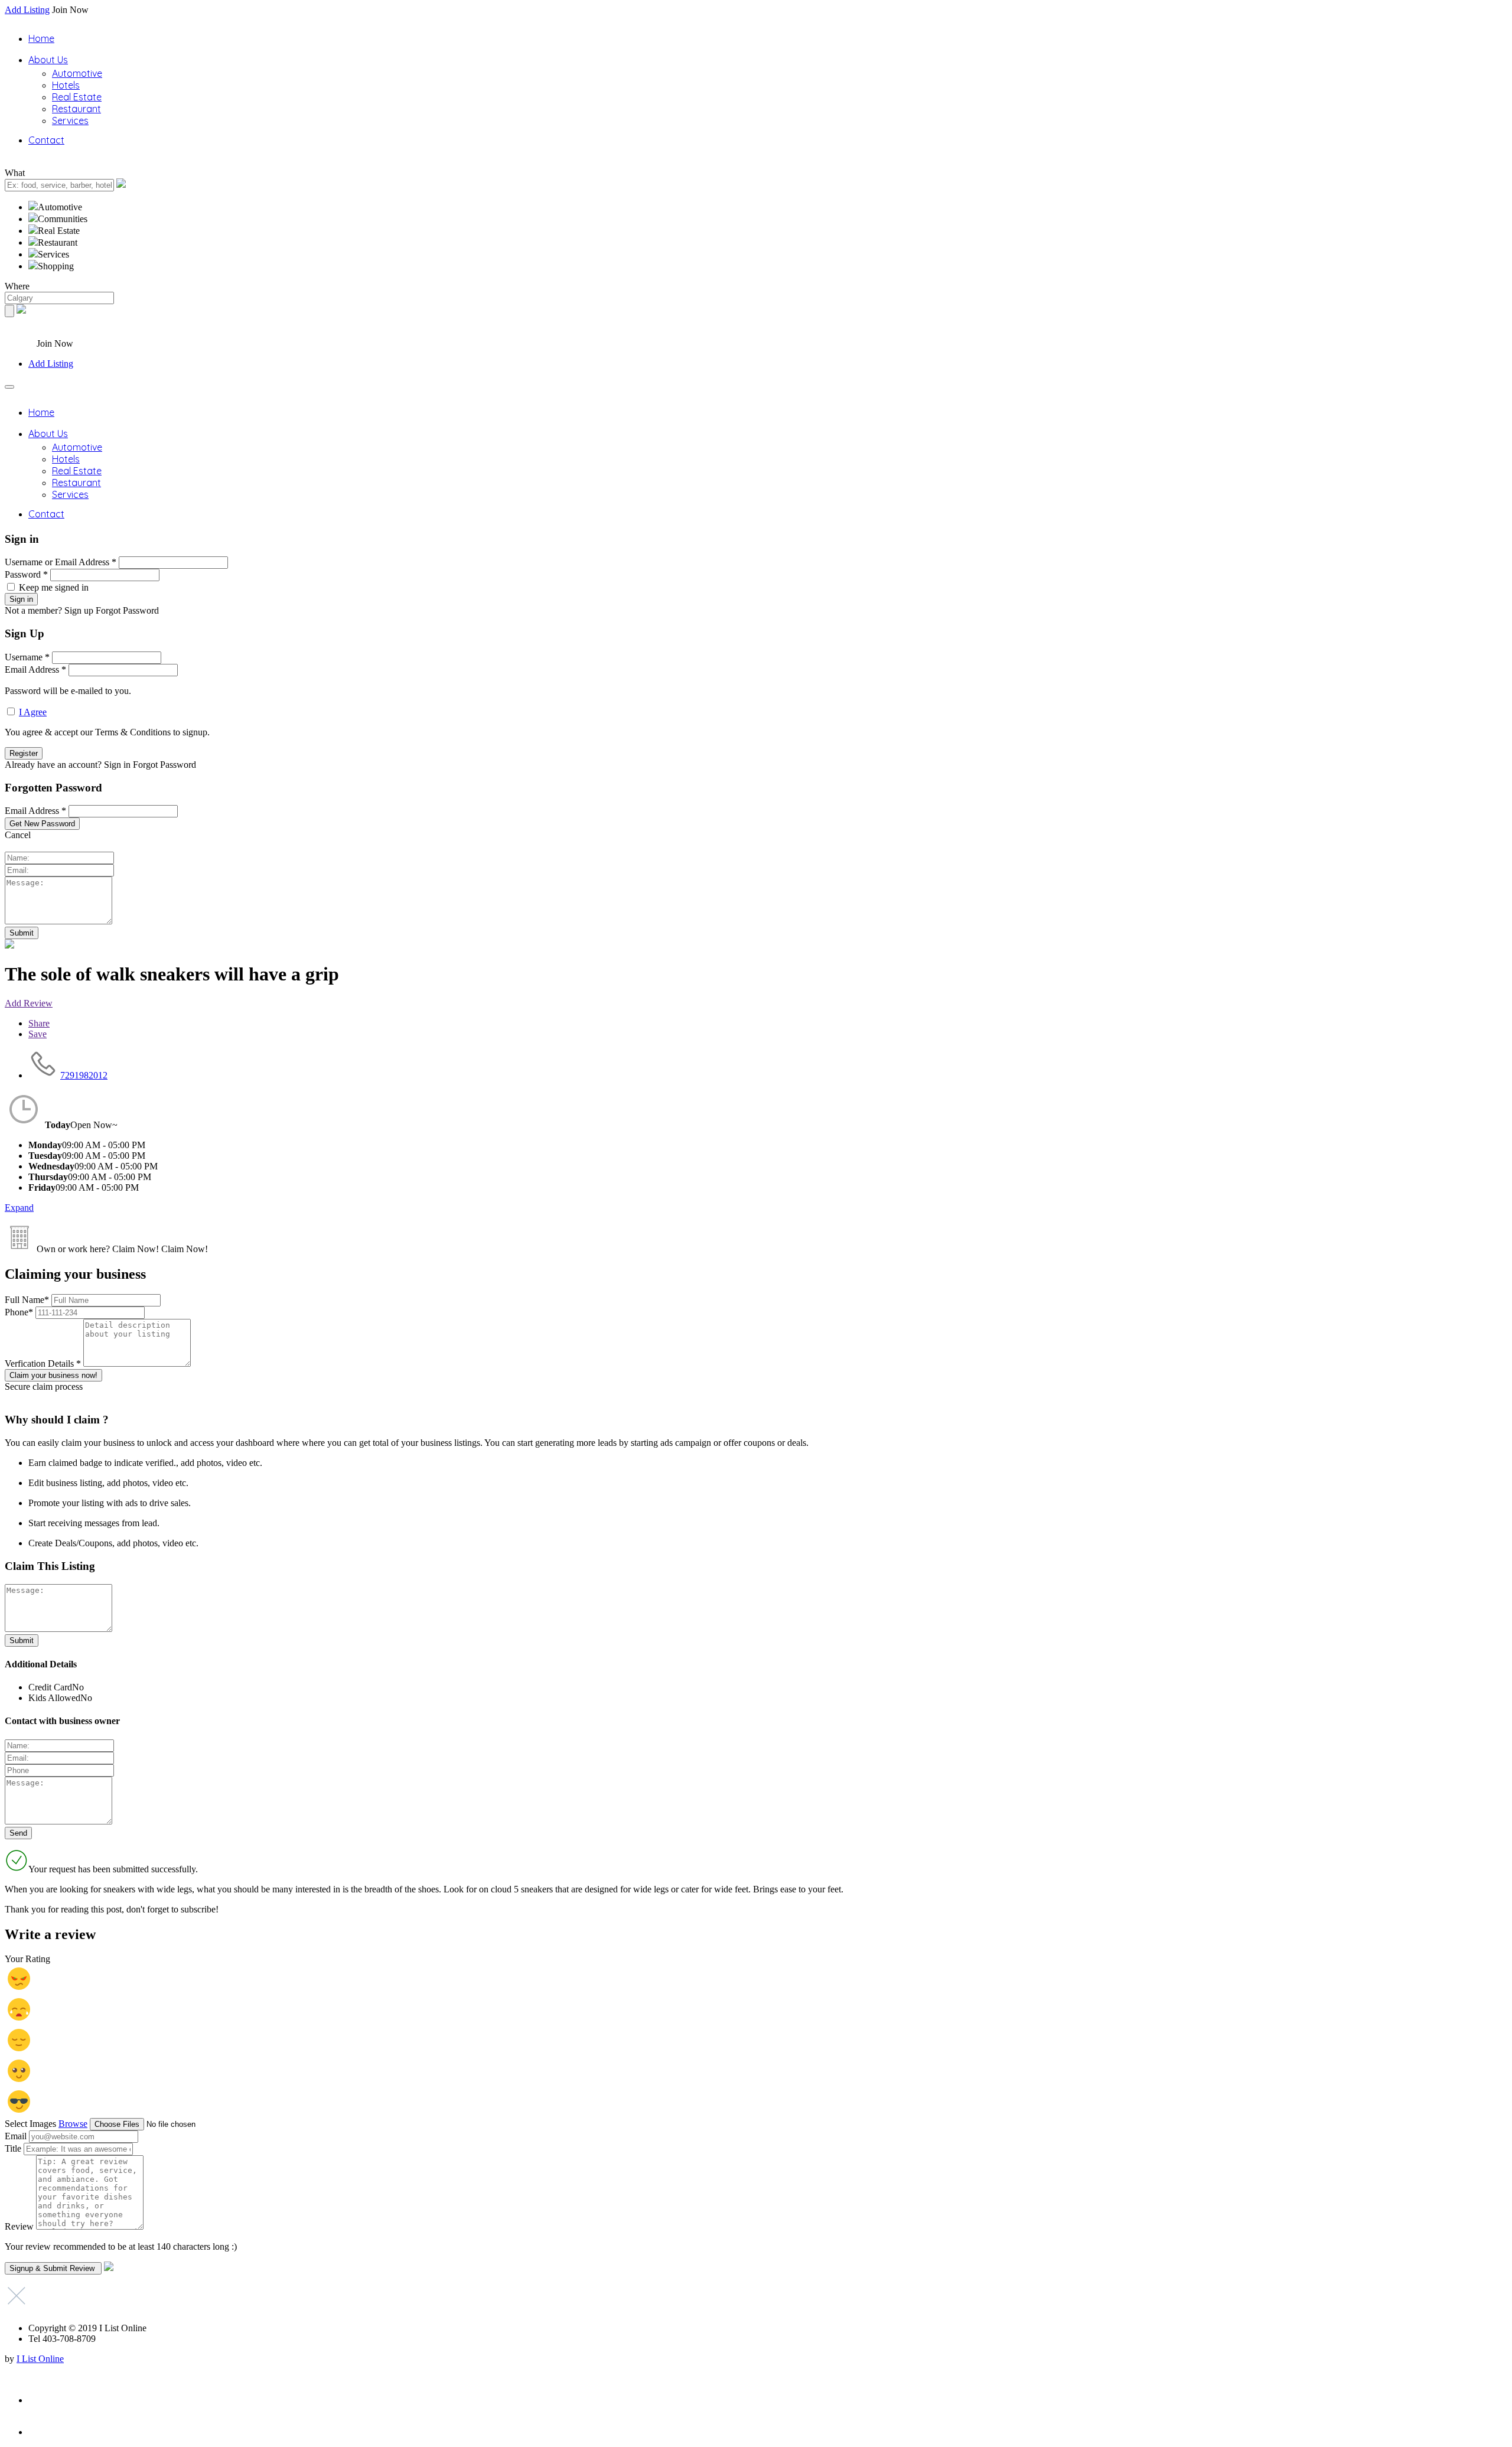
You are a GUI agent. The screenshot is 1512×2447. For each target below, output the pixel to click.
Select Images (30, 2124)
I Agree (33, 712)
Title (13, 2148)
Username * (27, 657)
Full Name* (28, 1300)
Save (38, 1034)
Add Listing (27, 10)
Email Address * (35, 669)
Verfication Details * (44, 1363)
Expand (19, 1208)
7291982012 (84, 1075)
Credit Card (50, 1687)
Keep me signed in (54, 587)
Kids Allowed (54, 1698)
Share (39, 1023)
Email (16, 2136)
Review (19, 2226)
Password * (26, 574)
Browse (73, 2124)
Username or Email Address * (61, 562)
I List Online (40, 2359)
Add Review (29, 1003)
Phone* (20, 1312)
